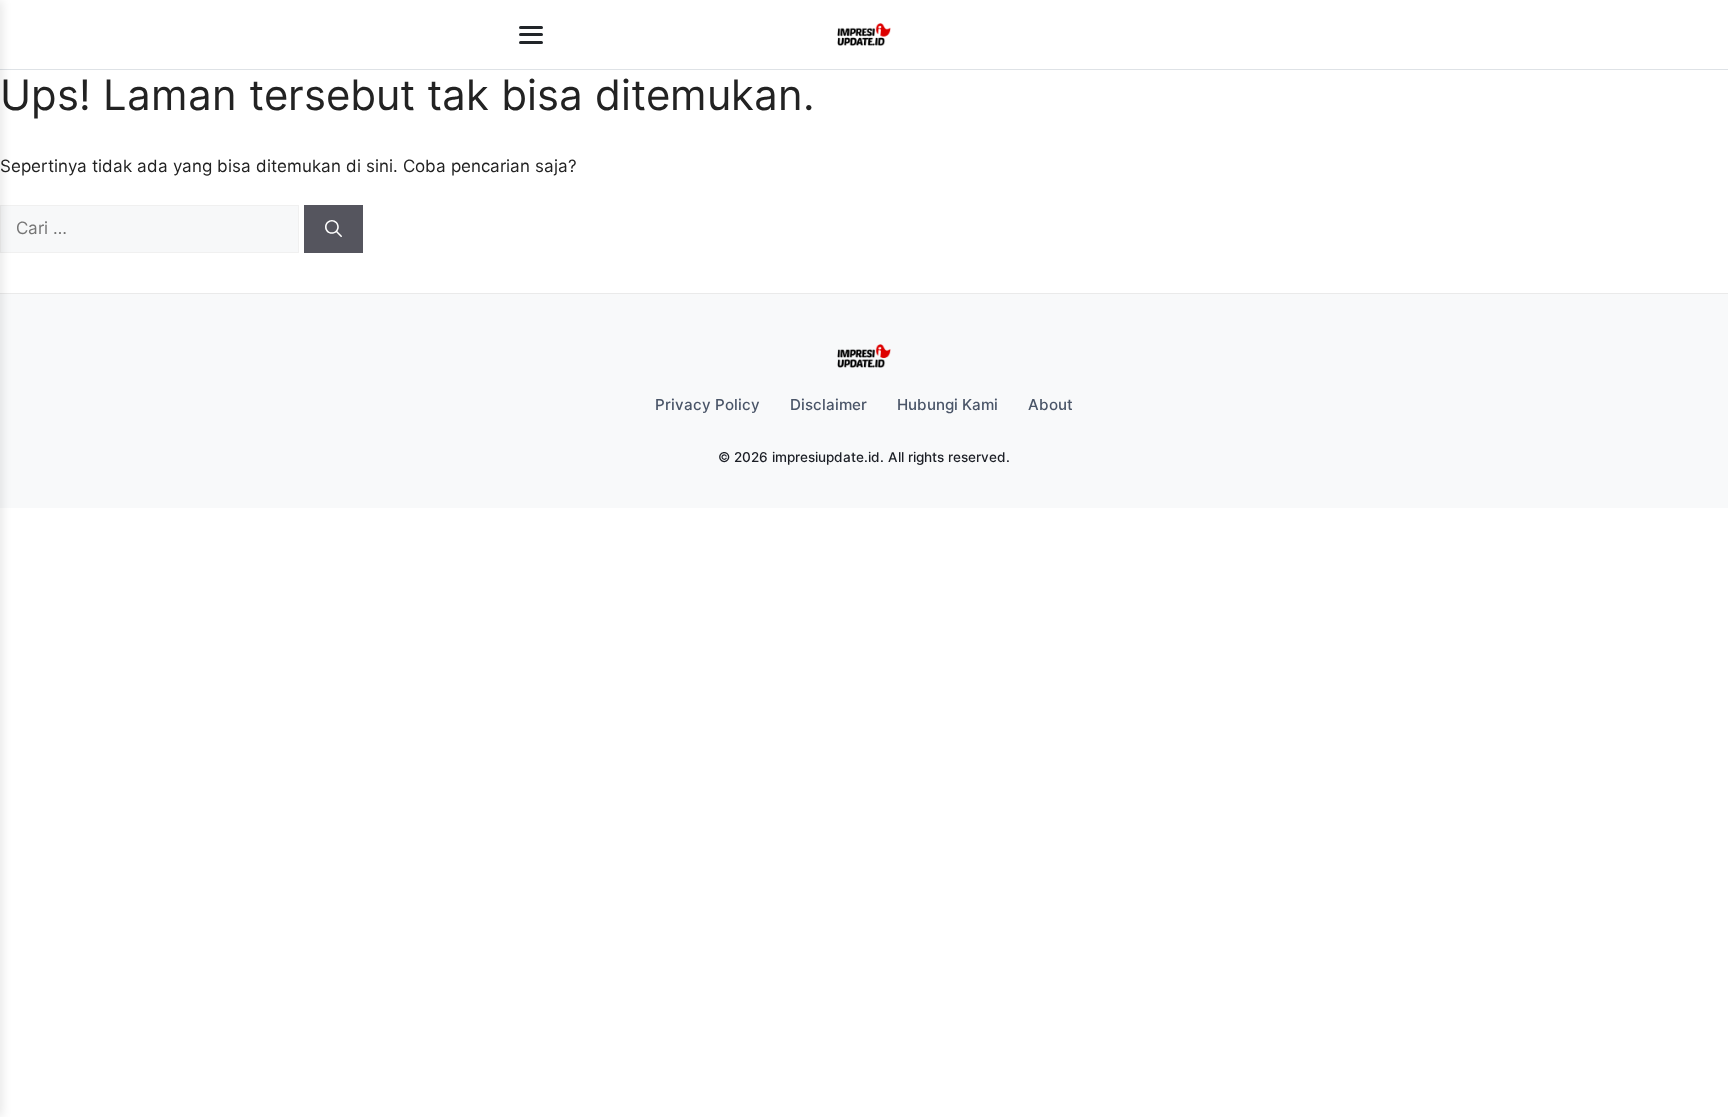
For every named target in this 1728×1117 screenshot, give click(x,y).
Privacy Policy (707, 404)
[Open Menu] (531, 35)
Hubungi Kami (947, 404)
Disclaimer (828, 404)
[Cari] (333, 229)
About (1050, 404)
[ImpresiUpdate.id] (863, 35)
